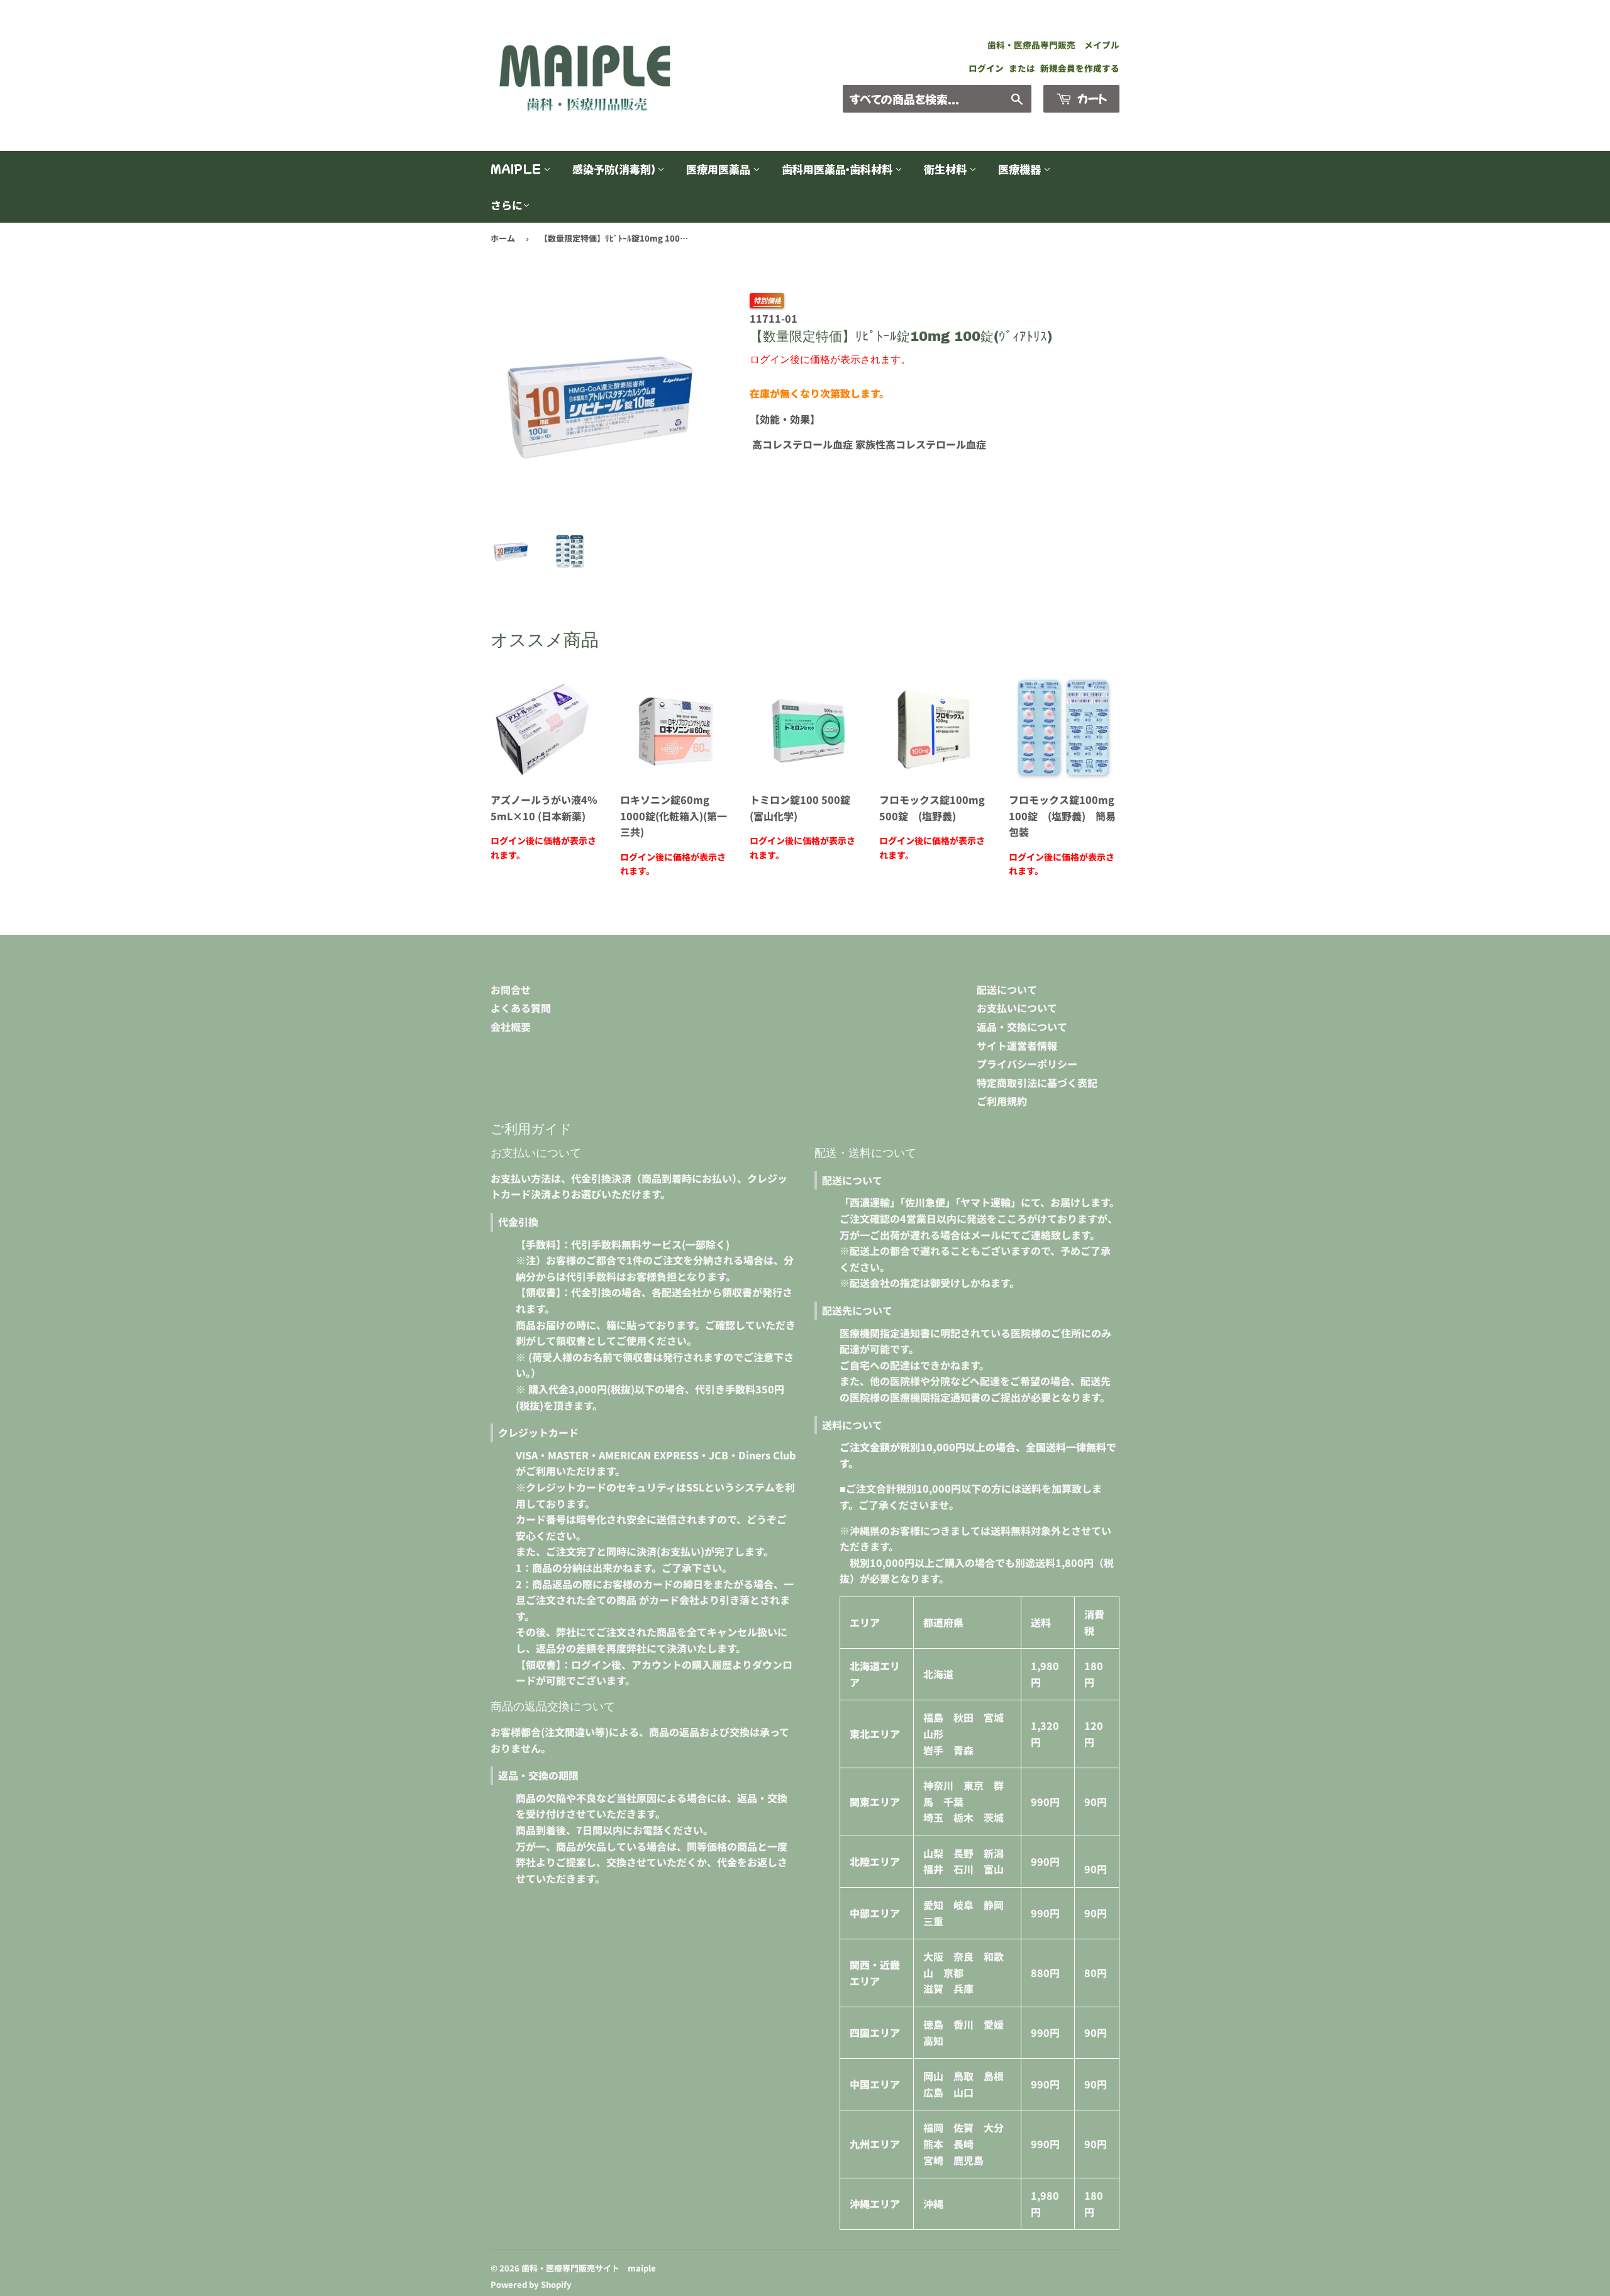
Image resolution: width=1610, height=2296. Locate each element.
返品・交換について (1022, 1027)
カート (1091, 98)
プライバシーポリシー (1027, 1064)
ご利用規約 (1002, 1101)
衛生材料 (947, 169)
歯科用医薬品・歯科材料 (838, 169)
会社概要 (511, 1027)
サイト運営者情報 (1017, 1045)
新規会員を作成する (1080, 68)
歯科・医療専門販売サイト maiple (589, 2268)
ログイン (986, 68)
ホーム (503, 238)
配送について (1007, 989)
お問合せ (511, 989)
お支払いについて (1017, 1008)
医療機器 (1021, 169)
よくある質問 (521, 1008)
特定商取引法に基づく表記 (1037, 1083)
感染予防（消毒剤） (615, 169)
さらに (507, 205)
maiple (517, 169)
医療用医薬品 (719, 169)
